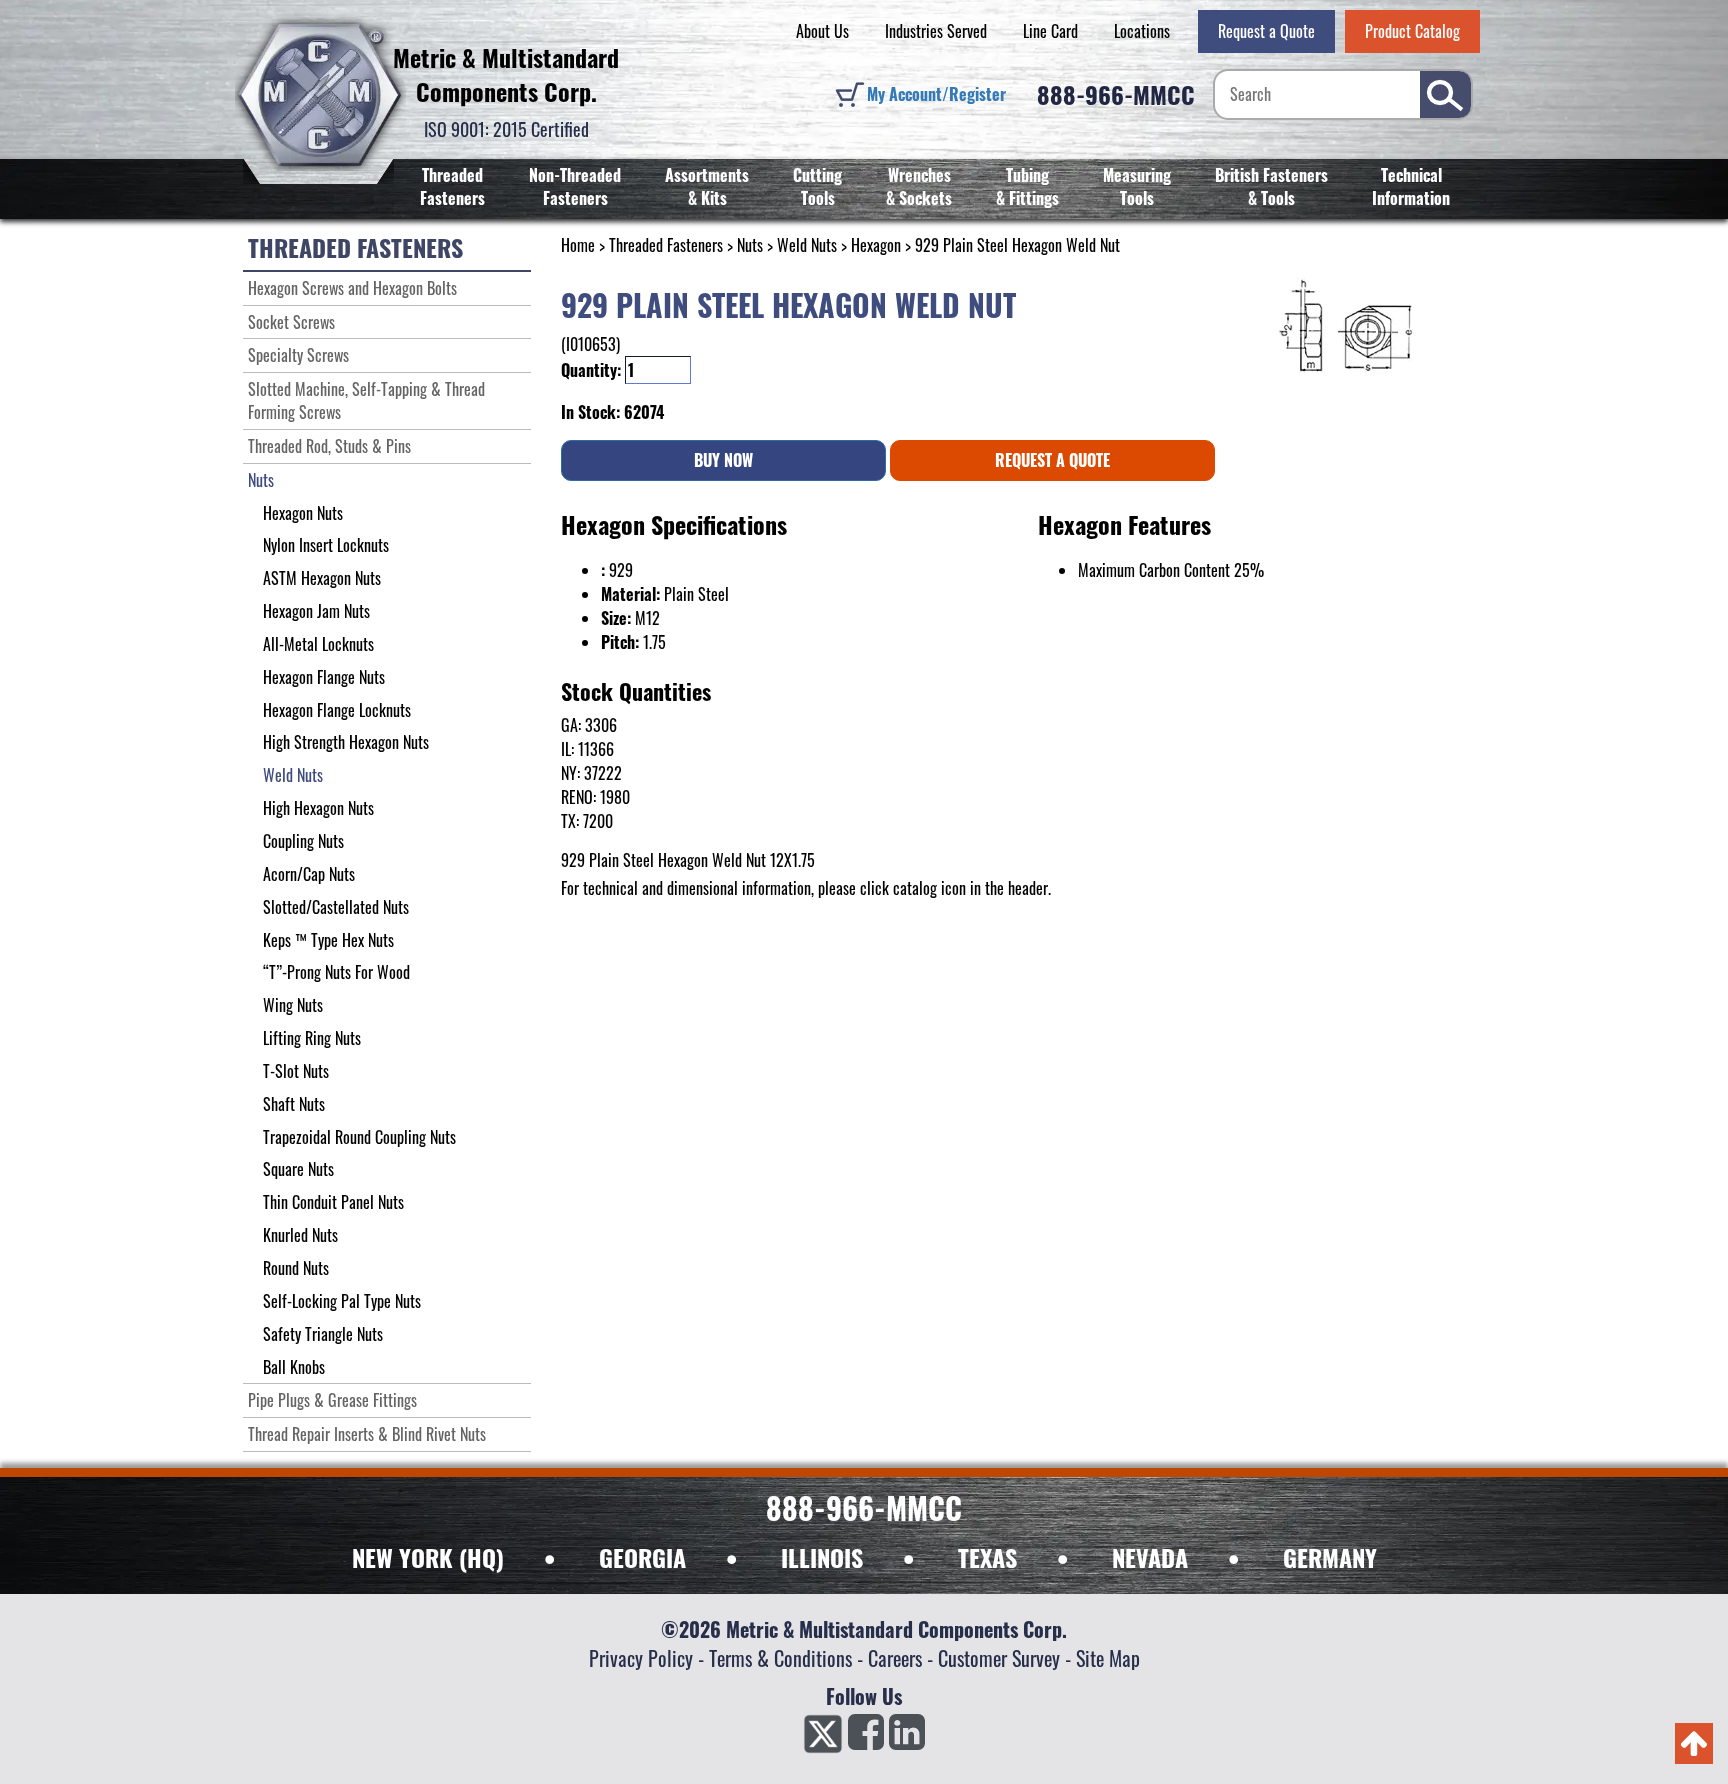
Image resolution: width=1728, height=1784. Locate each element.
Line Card (1050, 31)
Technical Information (1411, 186)
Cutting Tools (817, 186)
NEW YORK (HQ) (428, 1557)
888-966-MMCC (1116, 94)
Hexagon (876, 245)
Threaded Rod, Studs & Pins (329, 446)
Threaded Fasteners (452, 186)
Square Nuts (298, 1169)
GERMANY (1330, 1557)
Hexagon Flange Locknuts (337, 710)
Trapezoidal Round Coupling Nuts (359, 1137)
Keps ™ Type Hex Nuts (328, 940)
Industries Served (936, 31)
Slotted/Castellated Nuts (336, 907)
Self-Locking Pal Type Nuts (342, 1301)
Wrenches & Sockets (919, 186)
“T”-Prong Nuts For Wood (336, 972)
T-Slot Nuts (296, 1071)
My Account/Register (936, 94)
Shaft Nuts (294, 1104)
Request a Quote (1266, 31)
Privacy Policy (641, 1658)
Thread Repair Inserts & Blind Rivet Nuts (367, 1434)
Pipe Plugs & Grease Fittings (332, 1400)
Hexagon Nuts (303, 513)
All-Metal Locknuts (318, 644)
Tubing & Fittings (1027, 186)
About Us (822, 31)
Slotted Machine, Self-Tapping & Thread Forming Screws (366, 400)
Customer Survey (999, 1658)
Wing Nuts (293, 1005)
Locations (1142, 31)
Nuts (750, 245)
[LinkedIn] (907, 1738)
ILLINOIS (822, 1557)
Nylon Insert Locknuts (326, 545)
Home (578, 245)
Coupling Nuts (303, 841)
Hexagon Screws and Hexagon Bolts (352, 288)
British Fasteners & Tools (1271, 186)
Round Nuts (296, 1268)
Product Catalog (1412, 31)
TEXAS (987, 1557)
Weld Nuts (807, 245)
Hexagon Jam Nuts (316, 611)
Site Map (1108, 1658)
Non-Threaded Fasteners (575, 186)
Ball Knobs (294, 1367)
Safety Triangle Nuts (323, 1334)
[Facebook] (866, 1738)
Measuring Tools (1137, 186)
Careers (895, 1658)
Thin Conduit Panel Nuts (333, 1202)
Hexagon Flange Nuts (324, 677)
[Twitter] (823, 1738)
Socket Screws (291, 322)
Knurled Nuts (300, 1235)
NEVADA (1150, 1557)
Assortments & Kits (707, 186)
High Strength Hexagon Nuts (346, 742)
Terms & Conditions (780, 1658)
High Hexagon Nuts (318, 808)
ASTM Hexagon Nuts (322, 578)
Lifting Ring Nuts (312, 1038)
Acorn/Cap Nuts (309, 874)
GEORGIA (642, 1557)
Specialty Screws (298, 355)
